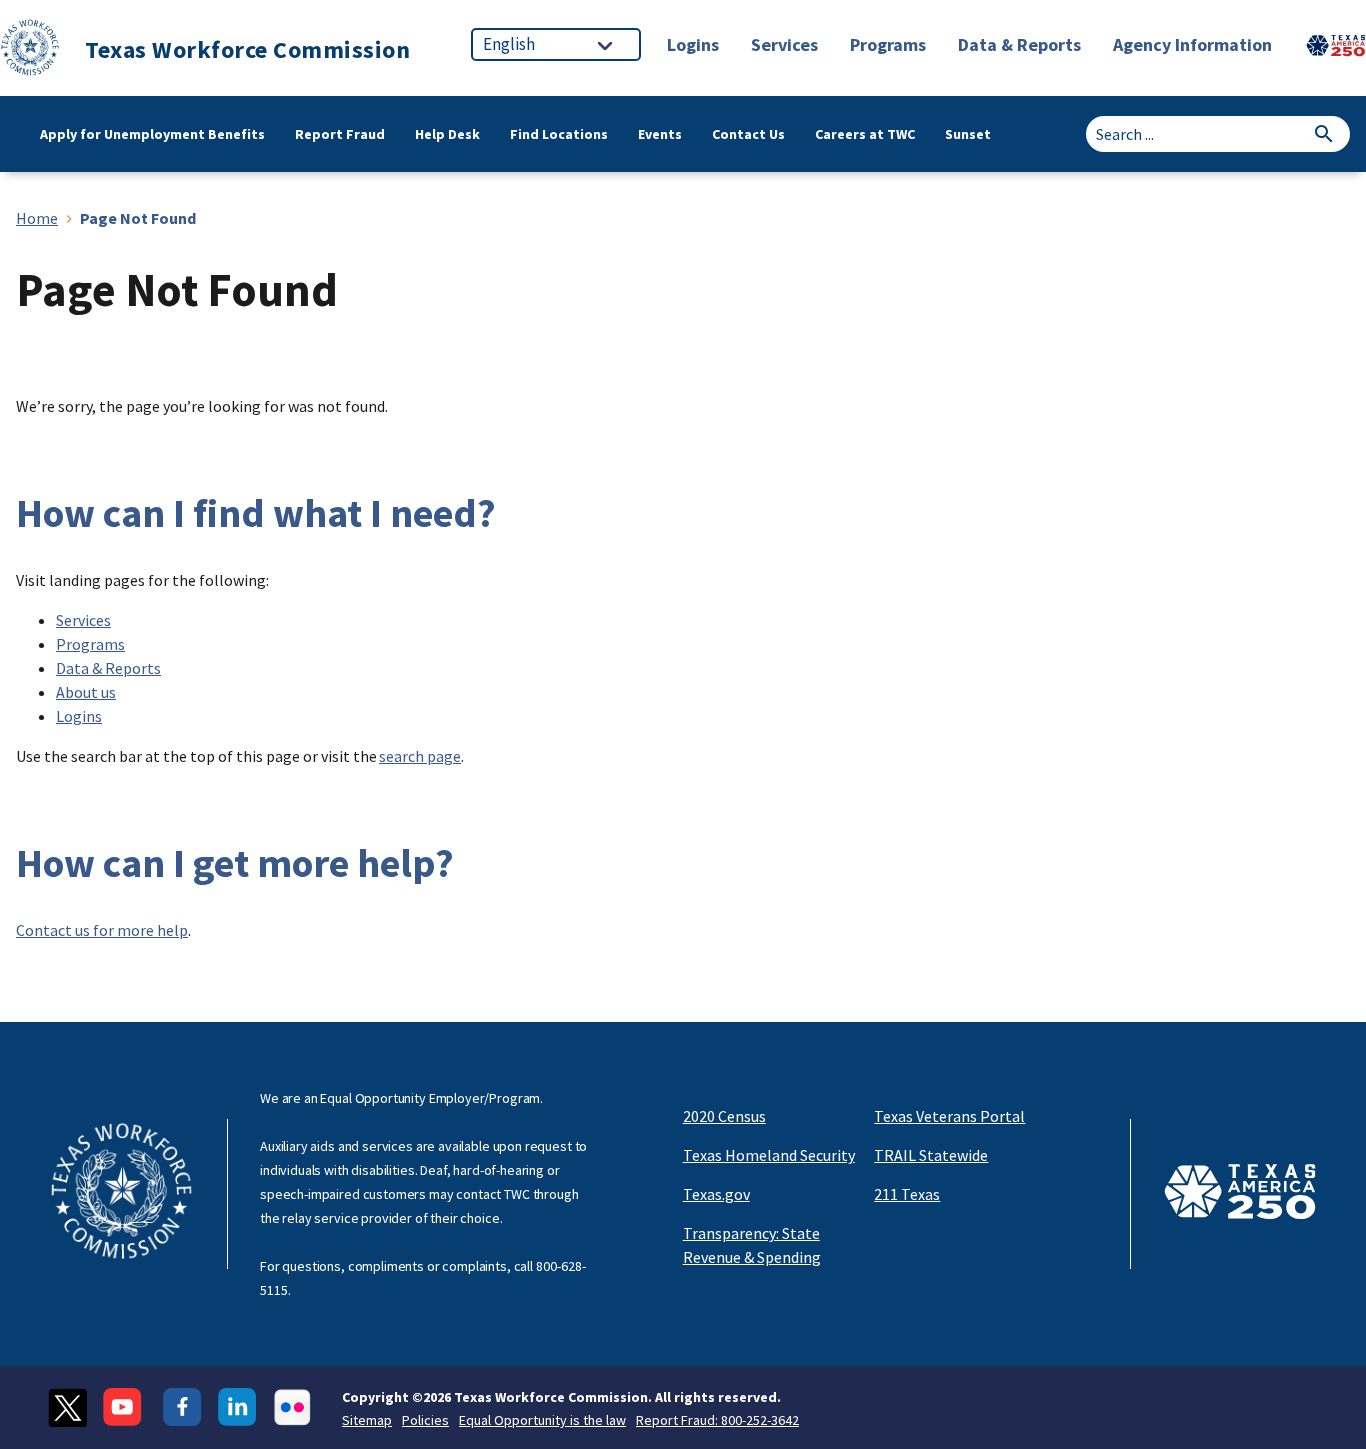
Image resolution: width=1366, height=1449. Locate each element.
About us (86, 692)
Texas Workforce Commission (247, 50)
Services (83, 620)
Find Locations (559, 134)
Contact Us (748, 134)
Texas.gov (716, 1194)
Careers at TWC (865, 134)
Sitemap (367, 1420)
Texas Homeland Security (769, 1155)
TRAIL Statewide (931, 1155)
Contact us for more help (102, 930)
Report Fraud (340, 134)
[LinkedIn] (237, 1407)
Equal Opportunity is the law (542, 1420)
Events (660, 134)
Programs (90, 644)
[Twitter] (67, 1407)
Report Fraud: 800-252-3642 (717, 1420)
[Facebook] (182, 1407)
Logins (79, 716)
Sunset (968, 134)
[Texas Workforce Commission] (30, 50)
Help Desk (447, 134)
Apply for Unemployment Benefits (152, 134)
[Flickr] (292, 1407)
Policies (425, 1420)
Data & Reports (108, 668)
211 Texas (907, 1194)
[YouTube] (125, 1407)
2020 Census (724, 1116)
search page (420, 756)
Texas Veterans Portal (949, 1116)
